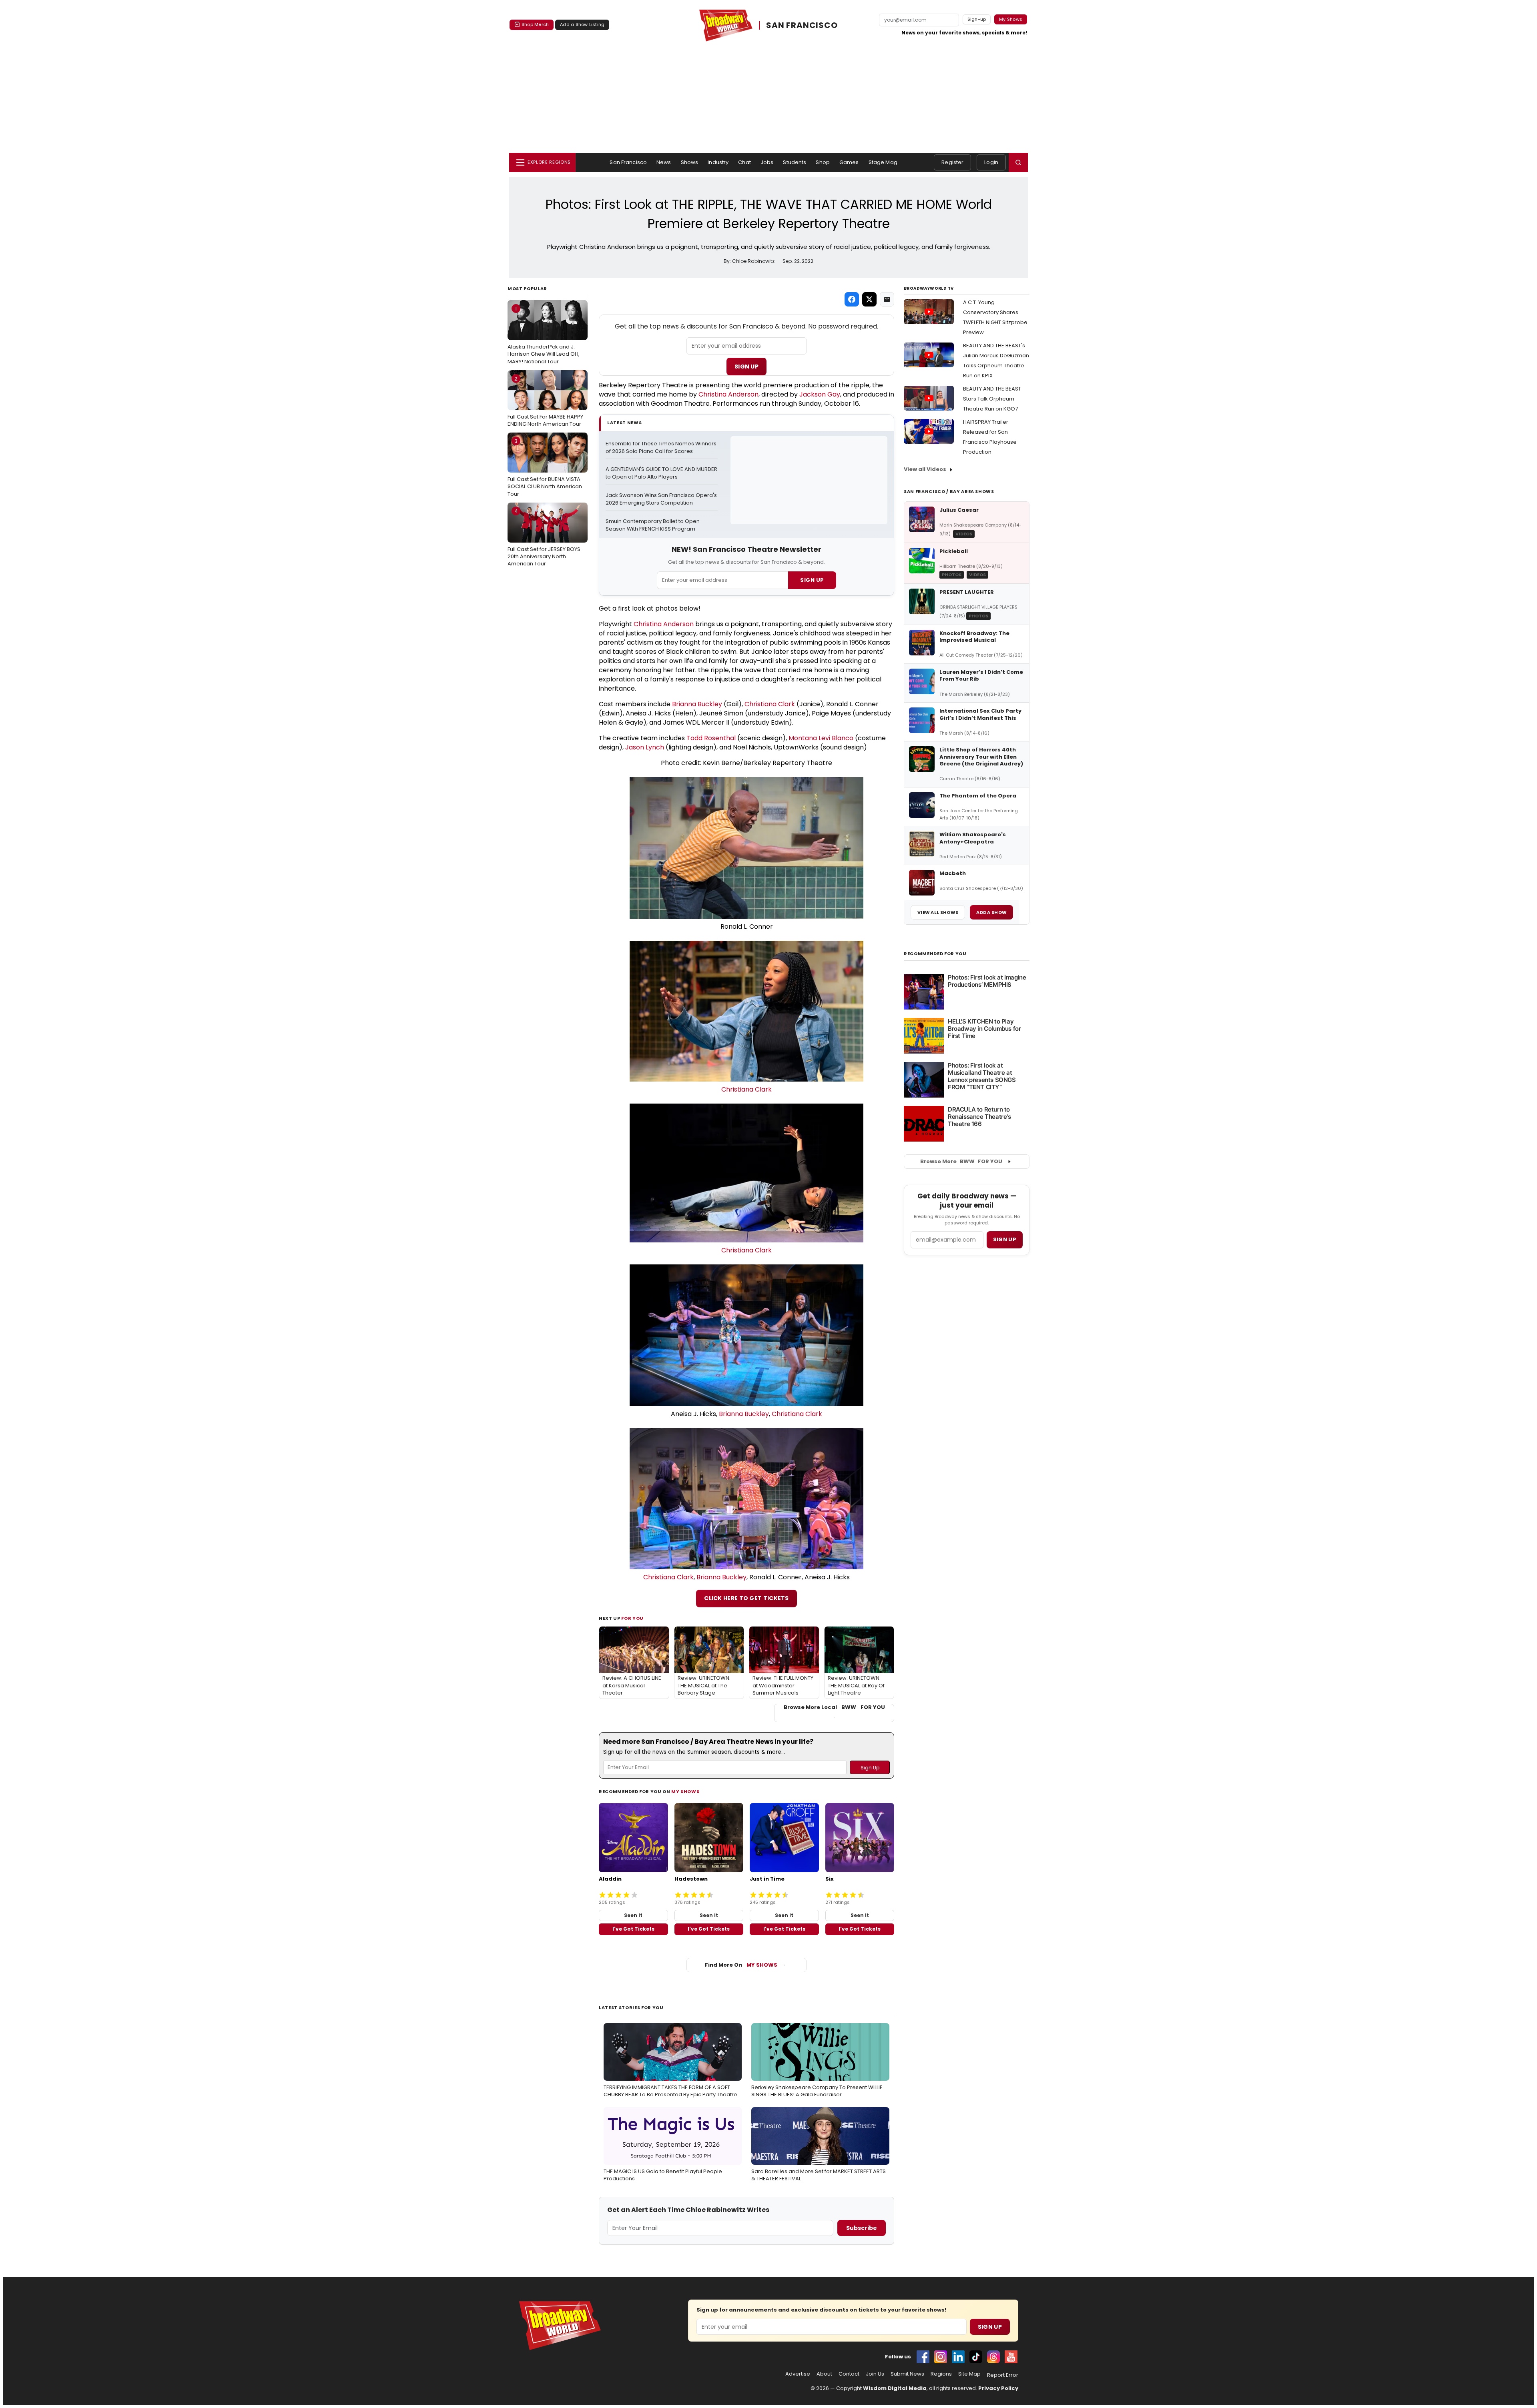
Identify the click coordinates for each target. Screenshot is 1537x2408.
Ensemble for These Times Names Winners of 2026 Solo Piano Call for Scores (662, 448)
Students (795, 162)
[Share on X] (869, 299)
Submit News (907, 2374)
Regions (941, 2374)
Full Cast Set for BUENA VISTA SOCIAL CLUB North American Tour (545, 467)
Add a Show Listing (582, 24)
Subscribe (862, 2228)
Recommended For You (935, 954)
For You (632, 1618)
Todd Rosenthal (711, 738)
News (664, 162)
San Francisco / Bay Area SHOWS (949, 491)
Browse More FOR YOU (961, 1161)
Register (952, 162)
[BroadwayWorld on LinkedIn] (958, 2357)
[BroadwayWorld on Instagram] (941, 2357)
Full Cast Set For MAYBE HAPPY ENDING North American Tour (545, 401)
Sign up (1005, 1239)
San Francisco (628, 162)
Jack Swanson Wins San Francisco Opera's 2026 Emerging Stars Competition (662, 499)
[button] (1018, 162)
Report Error (1003, 2375)
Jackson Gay (820, 394)
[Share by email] (887, 299)
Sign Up (746, 367)
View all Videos (925, 469)
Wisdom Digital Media (895, 2388)
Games (849, 162)
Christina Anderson (728, 394)
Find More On (741, 1965)
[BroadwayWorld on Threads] (993, 2357)
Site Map (969, 2374)
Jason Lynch (645, 747)
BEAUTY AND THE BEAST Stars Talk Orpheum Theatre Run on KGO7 (992, 399)
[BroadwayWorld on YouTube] (1011, 2357)
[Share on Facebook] (852, 299)
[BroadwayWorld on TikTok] (976, 2357)
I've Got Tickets (633, 1929)
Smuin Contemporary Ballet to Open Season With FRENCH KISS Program (653, 525)
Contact (849, 2374)
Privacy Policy (998, 2388)
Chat (744, 162)
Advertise (798, 2374)
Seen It (633, 1915)
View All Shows (938, 912)
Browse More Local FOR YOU (834, 1707)
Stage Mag (883, 162)
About (824, 2374)
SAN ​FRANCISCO (802, 25)
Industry (718, 162)
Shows (690, 162)
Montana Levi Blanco (821, 738)
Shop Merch (535, 24)
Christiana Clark (770, 704)
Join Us (875, 2374)
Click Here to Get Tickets (746, 1598)
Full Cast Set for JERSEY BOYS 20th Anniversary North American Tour (544, 537)
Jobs (767, 162)
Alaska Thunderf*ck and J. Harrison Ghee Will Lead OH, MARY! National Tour (544, 335)
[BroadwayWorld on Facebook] (923, 2357)
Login (991, 162)
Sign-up (977, 19)
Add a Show (991, 912)
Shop (823, 162)
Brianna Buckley (697, 704)
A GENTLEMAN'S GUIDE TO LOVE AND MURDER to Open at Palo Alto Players (662, 473)
